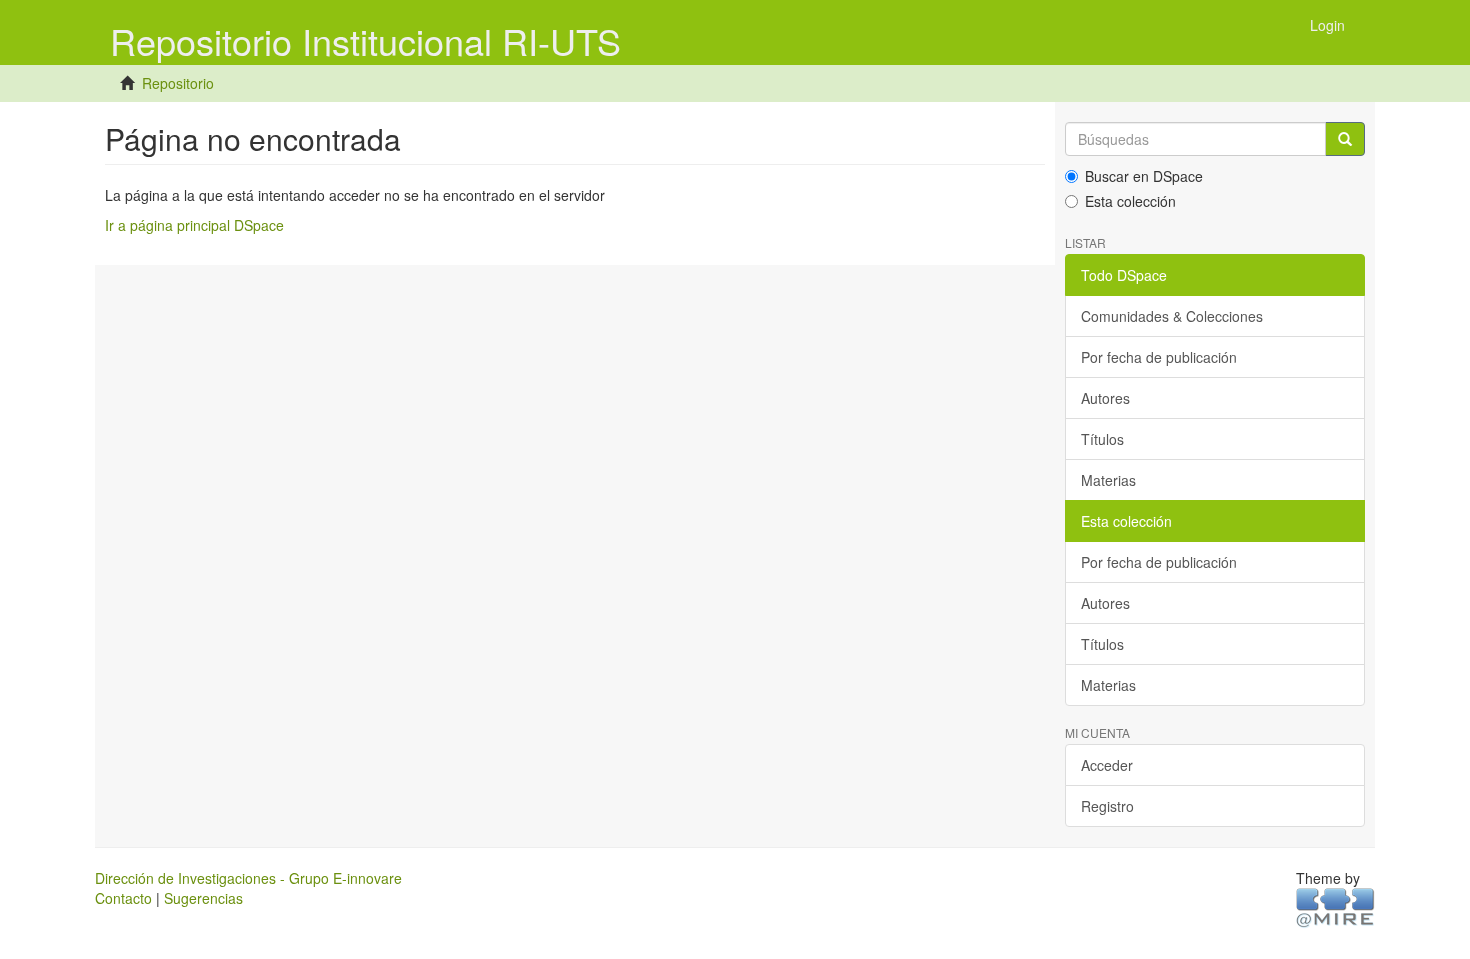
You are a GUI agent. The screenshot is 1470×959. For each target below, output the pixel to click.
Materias (1108, 480)
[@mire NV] (1335, 907)
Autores (1105, 398)
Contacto (123, 898)
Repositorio (178, 83)
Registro (1107, 806)
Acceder (1107, 765)
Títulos (1102, 439)
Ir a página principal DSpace (194, 225)
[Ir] (1345, 139)
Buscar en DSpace (1144, 176)
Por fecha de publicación (1159, 357)
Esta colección (1130, 201)
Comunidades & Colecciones (1172, 316)
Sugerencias (203, 898)
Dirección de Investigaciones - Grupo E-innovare (248, 878)
